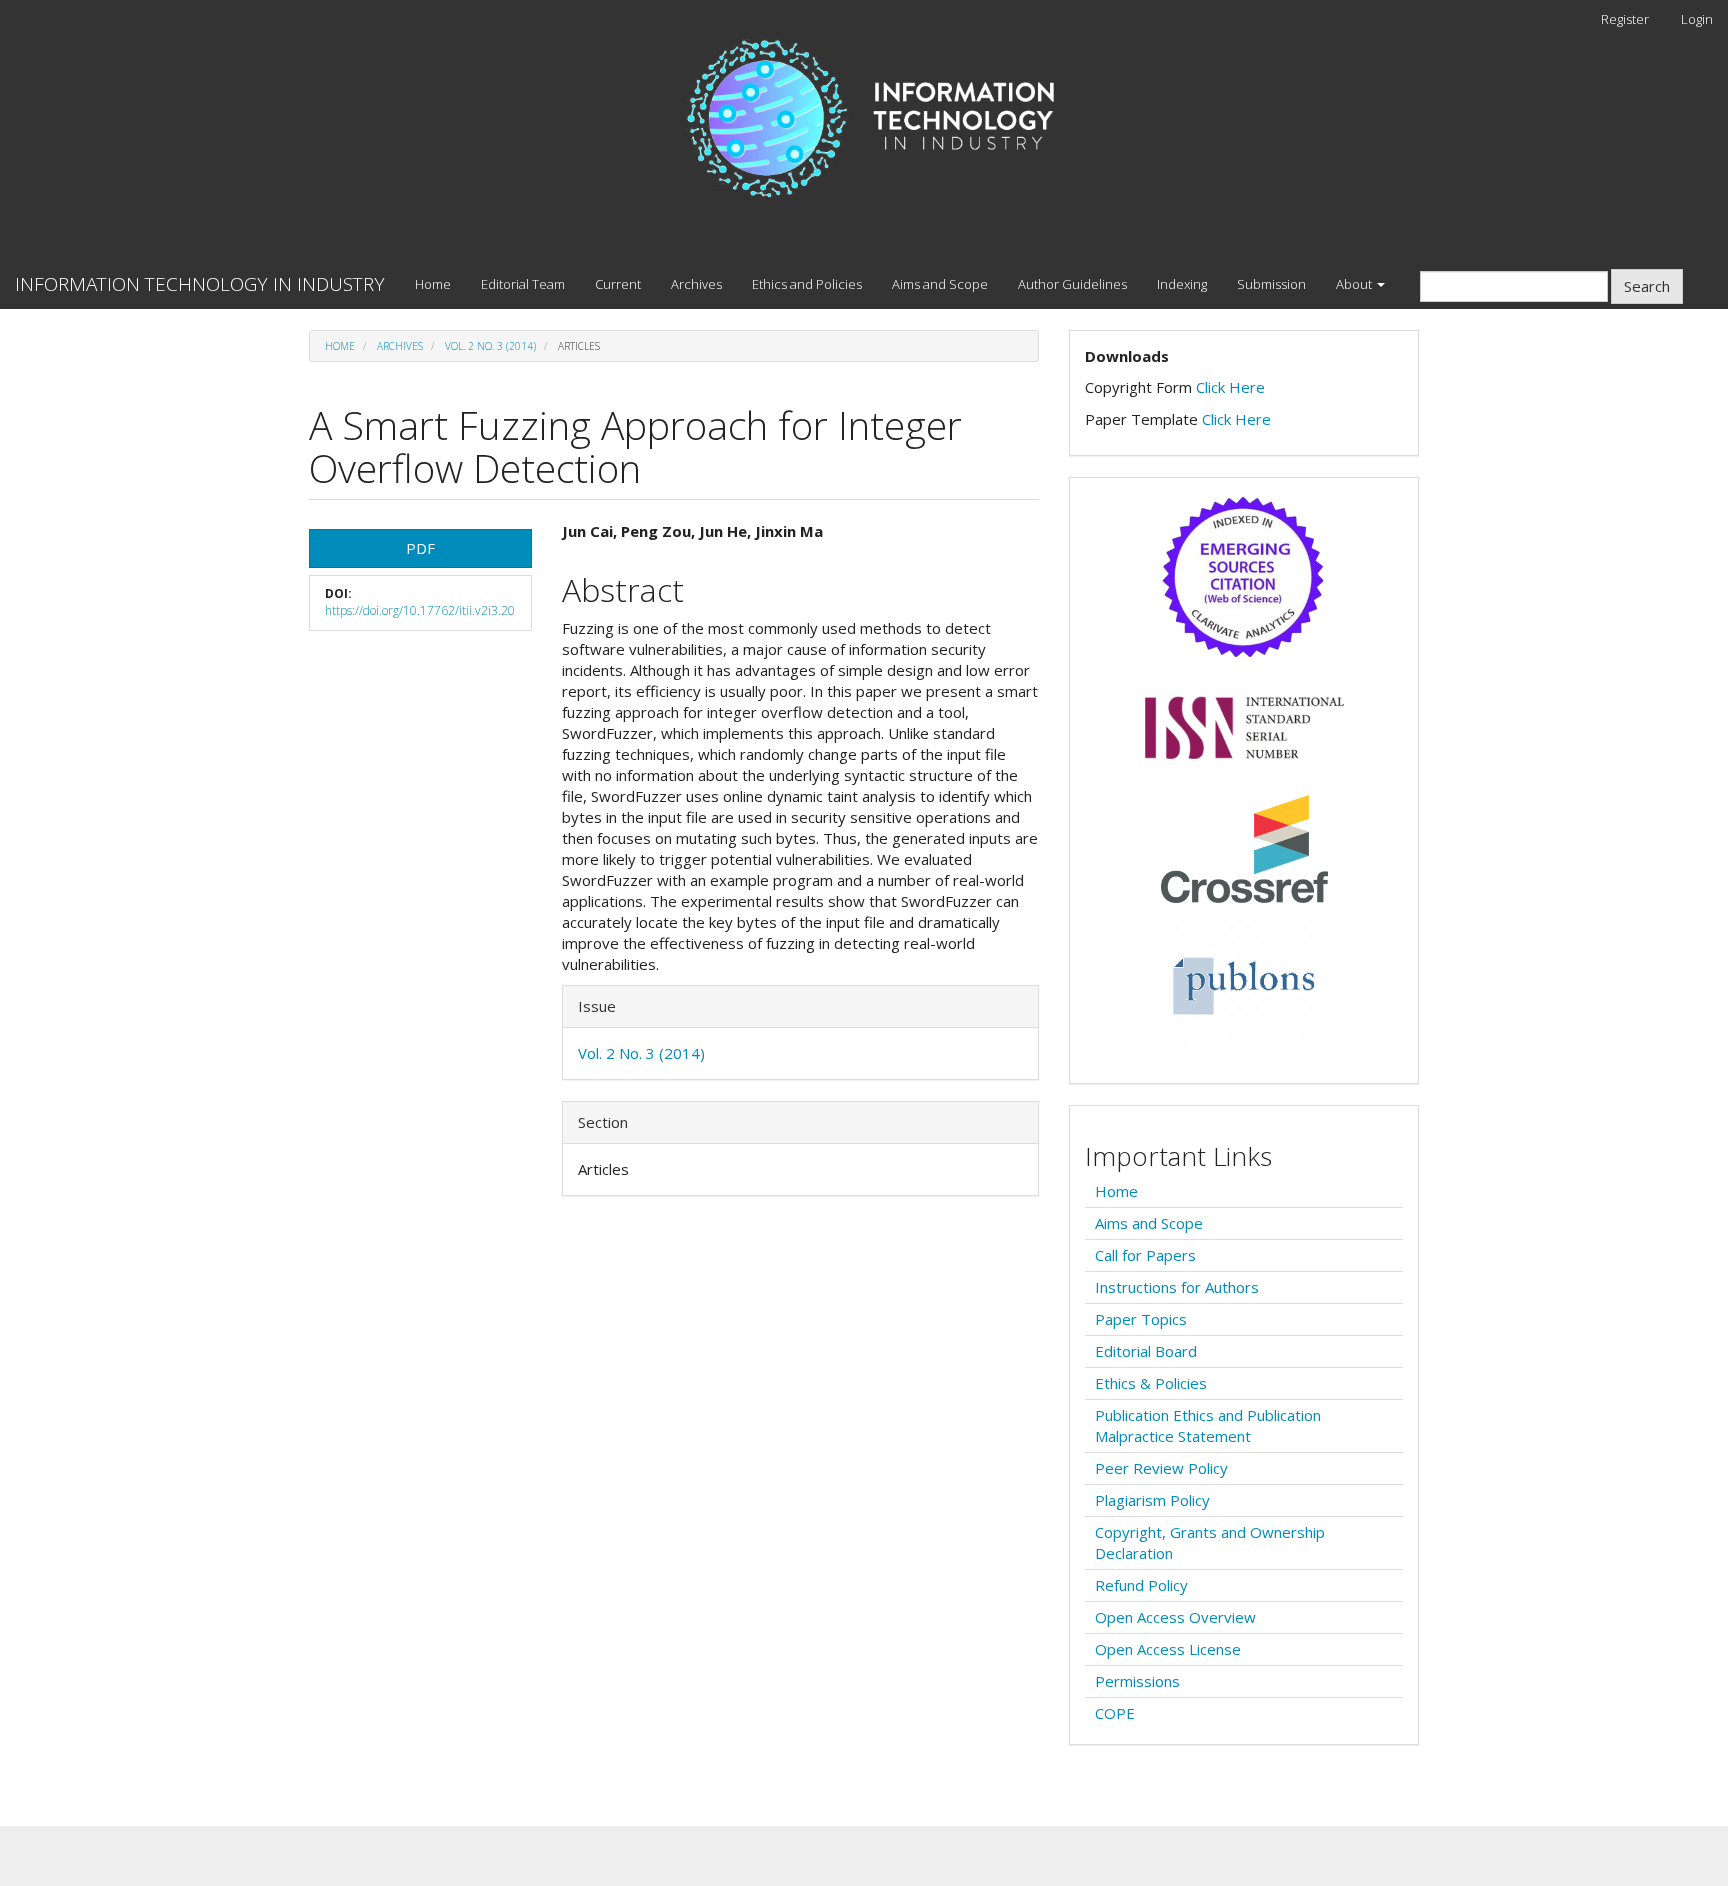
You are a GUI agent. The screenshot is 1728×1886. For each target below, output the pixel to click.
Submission (1271, 284)
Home (433, 284)
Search (1647, 286)
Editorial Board (1146, 1351)
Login (1697, 19)
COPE (1115, 1713)
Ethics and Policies (807, 284)
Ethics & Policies (1151, 1383)
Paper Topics (1141, 1319)
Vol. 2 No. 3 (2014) (490, 346)
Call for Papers (1145, 1255)
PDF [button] (420, 548)
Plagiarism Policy (1152, 1500)
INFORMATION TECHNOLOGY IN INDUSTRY (200, 284)
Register (1625, 19)
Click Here (1230, 387)
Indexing (1182, 284)
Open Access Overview (1175, 1617)
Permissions (1137, 1681)
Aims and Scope (940, 284)
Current (618, 284)
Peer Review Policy (1161, 1468)
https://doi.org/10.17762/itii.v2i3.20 (420, 610)
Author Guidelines (1072, 284)
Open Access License (1168, 1649)
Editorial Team (523, 284)
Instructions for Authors (1177, 1287)
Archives (696, 284)
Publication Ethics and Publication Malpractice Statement (1208, 1425)
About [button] (1355, 284)
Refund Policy (1141, 1585)
